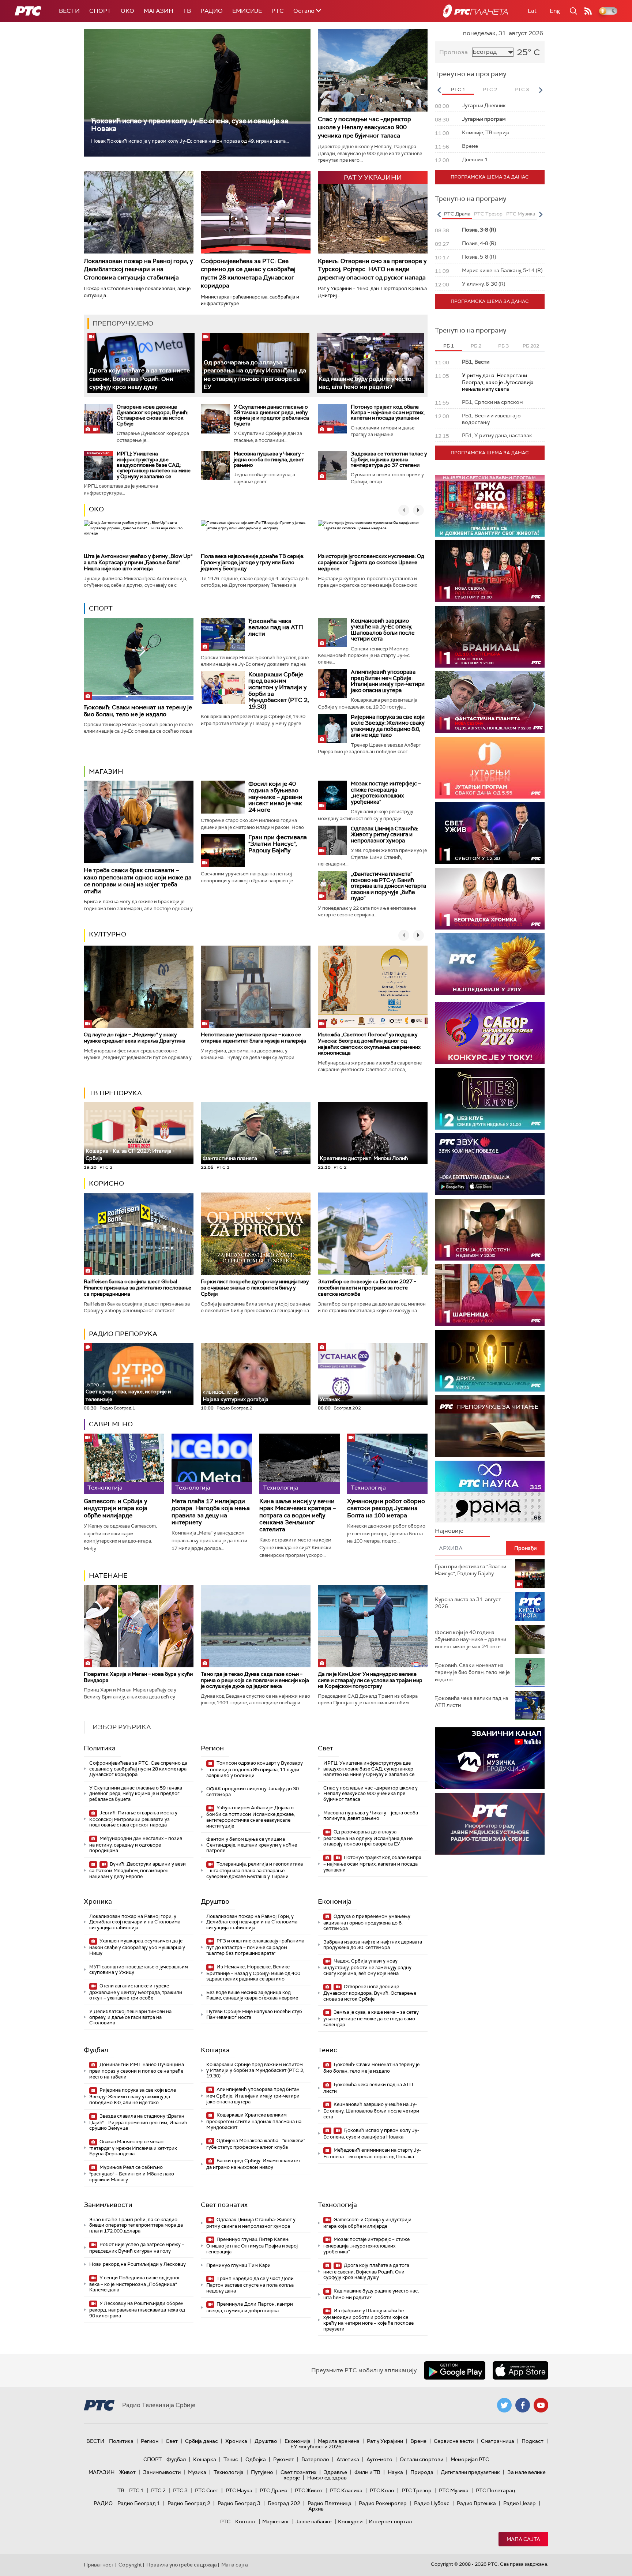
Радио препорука (123, 1334)
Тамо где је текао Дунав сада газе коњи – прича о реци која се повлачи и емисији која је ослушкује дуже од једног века (255, 1680)
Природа (422, 2472)
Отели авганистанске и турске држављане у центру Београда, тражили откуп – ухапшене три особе (136, 1992)
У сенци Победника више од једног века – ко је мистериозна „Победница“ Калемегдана (135, 2284)
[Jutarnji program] (490, 768)
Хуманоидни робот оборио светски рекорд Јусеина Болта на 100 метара (386, 1508)
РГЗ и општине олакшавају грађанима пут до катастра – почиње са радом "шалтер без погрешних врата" (255, 1947)
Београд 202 (284, 2503)
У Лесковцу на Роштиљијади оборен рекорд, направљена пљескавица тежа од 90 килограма (137, 2310)
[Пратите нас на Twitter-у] (504, 2405)
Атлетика (348, 2459)
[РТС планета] (475, 11)
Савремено (111, 1424)
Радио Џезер (520, 2503)
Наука (395, 2472)
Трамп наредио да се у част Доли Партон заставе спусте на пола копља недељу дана (250, 2285)
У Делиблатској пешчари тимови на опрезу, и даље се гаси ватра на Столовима (130, 2017)
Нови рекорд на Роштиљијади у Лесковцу (138, 2264)
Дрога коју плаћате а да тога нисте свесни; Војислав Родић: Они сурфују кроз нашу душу (140, 379)
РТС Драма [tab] (457, 214)
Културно (108, 934)
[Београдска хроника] (490, 899)
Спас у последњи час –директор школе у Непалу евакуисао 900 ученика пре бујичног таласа (364, 127)
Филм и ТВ (367, 2472)
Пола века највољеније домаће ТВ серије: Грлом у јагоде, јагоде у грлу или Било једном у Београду (253, 562)
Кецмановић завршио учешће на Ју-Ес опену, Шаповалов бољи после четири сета (383, 630)
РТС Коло (382, 2490)
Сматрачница (498, 2441)
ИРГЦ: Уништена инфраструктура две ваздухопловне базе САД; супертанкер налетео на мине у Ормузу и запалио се (154, 465)
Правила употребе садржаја (182, 2565)
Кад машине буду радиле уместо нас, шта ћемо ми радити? (365, 383)
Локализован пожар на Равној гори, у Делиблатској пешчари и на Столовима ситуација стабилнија (138, 269)
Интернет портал (390, 2521)
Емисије (247, 11)
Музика (197, 2472)
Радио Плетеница (330, 2503)
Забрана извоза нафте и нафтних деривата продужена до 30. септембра (373, 1945)
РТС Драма (274, 2490)
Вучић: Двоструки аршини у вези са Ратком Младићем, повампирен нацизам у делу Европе (138, 1870)
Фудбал (96, 2050)
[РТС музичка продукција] (490, 1758)
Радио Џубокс (432, 2503)
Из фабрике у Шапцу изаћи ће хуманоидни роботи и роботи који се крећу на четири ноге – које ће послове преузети (368, 2320)
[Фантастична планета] (490, 702)
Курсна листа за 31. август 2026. (468, 1603)
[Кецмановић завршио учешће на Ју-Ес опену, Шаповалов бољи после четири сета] (332, 632)
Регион (212, 1748)
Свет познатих (224, 2205)
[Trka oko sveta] (490, 506)
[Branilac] (490, 637)
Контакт (246, 2521)
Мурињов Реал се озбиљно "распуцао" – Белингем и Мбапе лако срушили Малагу (132, 2173)
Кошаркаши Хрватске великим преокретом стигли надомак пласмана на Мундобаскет (254, 2121)
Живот (127, 2472)
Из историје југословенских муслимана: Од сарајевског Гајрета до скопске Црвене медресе (371, 562)
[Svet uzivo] (490, 833)
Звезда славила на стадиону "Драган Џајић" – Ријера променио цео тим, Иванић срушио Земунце (138, 2122)
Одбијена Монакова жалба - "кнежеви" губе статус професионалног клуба (256, 2144)
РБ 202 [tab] (531, 346)
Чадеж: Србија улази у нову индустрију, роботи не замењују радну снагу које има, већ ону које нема (367, 1967)
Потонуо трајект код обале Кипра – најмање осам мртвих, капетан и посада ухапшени (388, 412)
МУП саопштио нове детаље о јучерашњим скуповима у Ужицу (139, 1970)
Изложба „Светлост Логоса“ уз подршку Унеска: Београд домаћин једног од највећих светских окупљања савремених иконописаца (369, 1044)
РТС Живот (309, 2490)
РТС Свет (207, 2490)
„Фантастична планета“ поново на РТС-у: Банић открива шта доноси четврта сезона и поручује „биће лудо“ (388, 886)
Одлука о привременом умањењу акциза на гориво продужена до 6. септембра (367, 1922)
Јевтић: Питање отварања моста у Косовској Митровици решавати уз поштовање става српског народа (133, 1819)
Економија (335, 1901)
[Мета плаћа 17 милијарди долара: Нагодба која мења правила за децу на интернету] (212, 1464)
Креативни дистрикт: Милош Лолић (364, 1158)
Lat (532, 11)
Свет (326, 1748)
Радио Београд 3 (239, 2503)
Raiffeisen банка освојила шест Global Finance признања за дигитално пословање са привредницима (138, 1288)
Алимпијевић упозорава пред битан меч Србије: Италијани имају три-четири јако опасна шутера (388, 681)
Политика (100, 1748)
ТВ (187, 11)
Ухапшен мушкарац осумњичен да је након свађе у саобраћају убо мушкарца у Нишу (137, 1947)
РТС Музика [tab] (521, 214)
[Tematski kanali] (490, 1492)
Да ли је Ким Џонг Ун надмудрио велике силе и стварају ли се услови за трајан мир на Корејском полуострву (370, 1680)
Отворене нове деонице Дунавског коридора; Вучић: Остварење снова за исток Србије (152, 415)
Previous (439, 90)
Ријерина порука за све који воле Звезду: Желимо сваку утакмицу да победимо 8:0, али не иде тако (388, 726)
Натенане (108, 1576)
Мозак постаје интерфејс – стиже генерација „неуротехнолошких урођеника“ (386, 793)
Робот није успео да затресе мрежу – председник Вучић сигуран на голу (137, 2248)
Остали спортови (422, 2459)
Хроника (98, 1901)
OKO (127, 11)
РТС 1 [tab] (458, 89)
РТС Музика (454, 2490)
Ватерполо (315, 2459)
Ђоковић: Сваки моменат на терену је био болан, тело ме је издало (138, 711)
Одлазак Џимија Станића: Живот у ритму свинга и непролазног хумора (384, 835)
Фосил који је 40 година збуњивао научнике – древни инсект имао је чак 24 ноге (275, 797)
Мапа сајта (523, 2539)
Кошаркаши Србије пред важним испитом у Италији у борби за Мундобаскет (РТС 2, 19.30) (279, 690)
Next (541, 90)
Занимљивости (108, 2205)
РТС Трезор (417, 2490)
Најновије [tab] (449, 1531)
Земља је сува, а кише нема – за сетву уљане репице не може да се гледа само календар (371, 2018)
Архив (316, 2509)
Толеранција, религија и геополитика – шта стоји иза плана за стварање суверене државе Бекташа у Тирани (255, 1870)
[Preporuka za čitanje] (490, 1426)
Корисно (106, 1183)
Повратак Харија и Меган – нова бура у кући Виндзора (138, 1677)
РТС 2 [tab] (490, 89)
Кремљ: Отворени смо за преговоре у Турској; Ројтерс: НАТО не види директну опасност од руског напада (372, 269)
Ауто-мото (379, 2459)
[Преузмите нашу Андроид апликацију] (455, 2370)
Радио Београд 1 (139, 2503)
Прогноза (454, 52)
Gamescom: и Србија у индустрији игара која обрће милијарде (116, 1508)
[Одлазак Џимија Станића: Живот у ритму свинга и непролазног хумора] (332, 840)
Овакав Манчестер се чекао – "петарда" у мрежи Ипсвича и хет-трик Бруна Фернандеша (133, 2148)
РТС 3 (180, 2490)
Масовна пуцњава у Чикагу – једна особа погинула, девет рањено (269, 459)
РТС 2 (158, 2490)
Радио (212, 11)
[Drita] (490, 1361)
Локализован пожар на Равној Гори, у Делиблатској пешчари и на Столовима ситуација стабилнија (252, 1922)
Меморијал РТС (470, 2459)
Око (96, 509)
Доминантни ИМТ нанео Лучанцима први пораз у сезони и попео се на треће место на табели (137, 2071)
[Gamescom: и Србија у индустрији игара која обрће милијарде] (124, 1464)
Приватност (99, 2565)
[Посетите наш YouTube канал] (541, 2405)
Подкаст (533, 2441)
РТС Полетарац (495, 2490)
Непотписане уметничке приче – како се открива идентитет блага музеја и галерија (253, 1038)
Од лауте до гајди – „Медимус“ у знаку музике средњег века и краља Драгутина (135, 1038)
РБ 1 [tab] (449, 346)
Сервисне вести (454, 2441)
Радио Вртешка (476, 2503)
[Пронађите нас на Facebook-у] (523, 2405)
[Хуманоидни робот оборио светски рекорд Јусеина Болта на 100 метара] (387, 1464)
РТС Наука (239, 2490)
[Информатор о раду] (490, 1824)
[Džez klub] (490, 1099)
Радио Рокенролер (383, 2503)
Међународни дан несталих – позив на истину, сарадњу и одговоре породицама (136, 1845)
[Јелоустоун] (490, 1230)
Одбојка (256, 2459)
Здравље (335, 2472)
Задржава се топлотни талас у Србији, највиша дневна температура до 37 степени (389, 459)
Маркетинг (276, 2521)
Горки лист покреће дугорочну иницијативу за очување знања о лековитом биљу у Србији (255, 1288)
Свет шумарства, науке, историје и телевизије (128, 1392)
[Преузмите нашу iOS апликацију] (520, 2370)
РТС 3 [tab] (522, 89)
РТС (278, 11)
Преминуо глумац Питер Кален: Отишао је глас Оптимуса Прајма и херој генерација (252, 2245)
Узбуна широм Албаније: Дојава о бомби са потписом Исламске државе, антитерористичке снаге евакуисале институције (251, 1817)
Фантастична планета (230, 1158)
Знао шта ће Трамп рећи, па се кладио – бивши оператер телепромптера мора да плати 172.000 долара (136, 2225)
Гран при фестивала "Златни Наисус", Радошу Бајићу (278, 844)
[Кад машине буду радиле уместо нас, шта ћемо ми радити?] (370, 363)
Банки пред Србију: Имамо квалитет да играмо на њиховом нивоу (253, 2164)
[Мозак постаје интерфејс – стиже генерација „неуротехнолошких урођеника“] (332, 795)
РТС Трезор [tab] (488, 214)
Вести (69, 11)
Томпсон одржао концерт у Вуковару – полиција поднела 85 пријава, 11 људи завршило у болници (255, 1769)
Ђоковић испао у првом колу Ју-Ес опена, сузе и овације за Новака (190, 125)
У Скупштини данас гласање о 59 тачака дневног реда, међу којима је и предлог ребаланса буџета (271, 415)
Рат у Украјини (385, 2441)
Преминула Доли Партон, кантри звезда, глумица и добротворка (250, 2307)
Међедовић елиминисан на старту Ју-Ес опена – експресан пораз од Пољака (372, 2153)
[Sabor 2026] (490, 1033)
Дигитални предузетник (470, 2472)
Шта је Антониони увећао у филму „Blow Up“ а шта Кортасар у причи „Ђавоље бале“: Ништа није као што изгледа (138, 562)
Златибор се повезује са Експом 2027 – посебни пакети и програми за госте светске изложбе (367, 1288)
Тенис (328, 2050)
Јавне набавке (314, 2521)
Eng (555, 11)
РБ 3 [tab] (503, 346)
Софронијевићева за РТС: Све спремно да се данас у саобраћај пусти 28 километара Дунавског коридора (248, 273)
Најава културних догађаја (236, 1396)
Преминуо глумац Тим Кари (238, 2265)
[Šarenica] (490, 1295)
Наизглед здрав (327, 2478)
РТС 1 (136, 2490)
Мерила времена (339, 2441)
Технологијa (337, 2205)
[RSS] (588, 11)
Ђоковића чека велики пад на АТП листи (276, 627)
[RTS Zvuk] (490, 1164)
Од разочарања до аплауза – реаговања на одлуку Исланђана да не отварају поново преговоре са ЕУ (368, 1838)
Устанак (330, 1399)
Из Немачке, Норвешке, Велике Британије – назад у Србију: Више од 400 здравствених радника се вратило (253, 1973)
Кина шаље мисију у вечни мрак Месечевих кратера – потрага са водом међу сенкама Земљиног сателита (298, 1515)
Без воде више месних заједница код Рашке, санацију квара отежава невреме (252, 1995)
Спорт (100, 11)
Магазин (159, 11)
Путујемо (262, 2472)
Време (418, 2441)
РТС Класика (346, 2490)
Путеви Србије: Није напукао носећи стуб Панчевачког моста (254, 2014)
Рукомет (284, 2459)
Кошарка (215, 2050)
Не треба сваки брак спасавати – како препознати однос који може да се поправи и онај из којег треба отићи (138, 881)
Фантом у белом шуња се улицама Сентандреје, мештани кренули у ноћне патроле (252, 1845)
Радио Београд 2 (189, 2503)
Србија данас (202, 2441)
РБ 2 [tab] (476, 346)
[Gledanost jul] (490, 964)
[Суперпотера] (490, 571)
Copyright (130, 2565)
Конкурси (350, 2521)
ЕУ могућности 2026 (316, 2447)
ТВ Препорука (115, 1093)
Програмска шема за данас (490, 177)
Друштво (215, 1901)
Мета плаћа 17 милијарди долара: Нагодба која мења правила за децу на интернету (211, 1512)
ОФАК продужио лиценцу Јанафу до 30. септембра (253, 1792)
